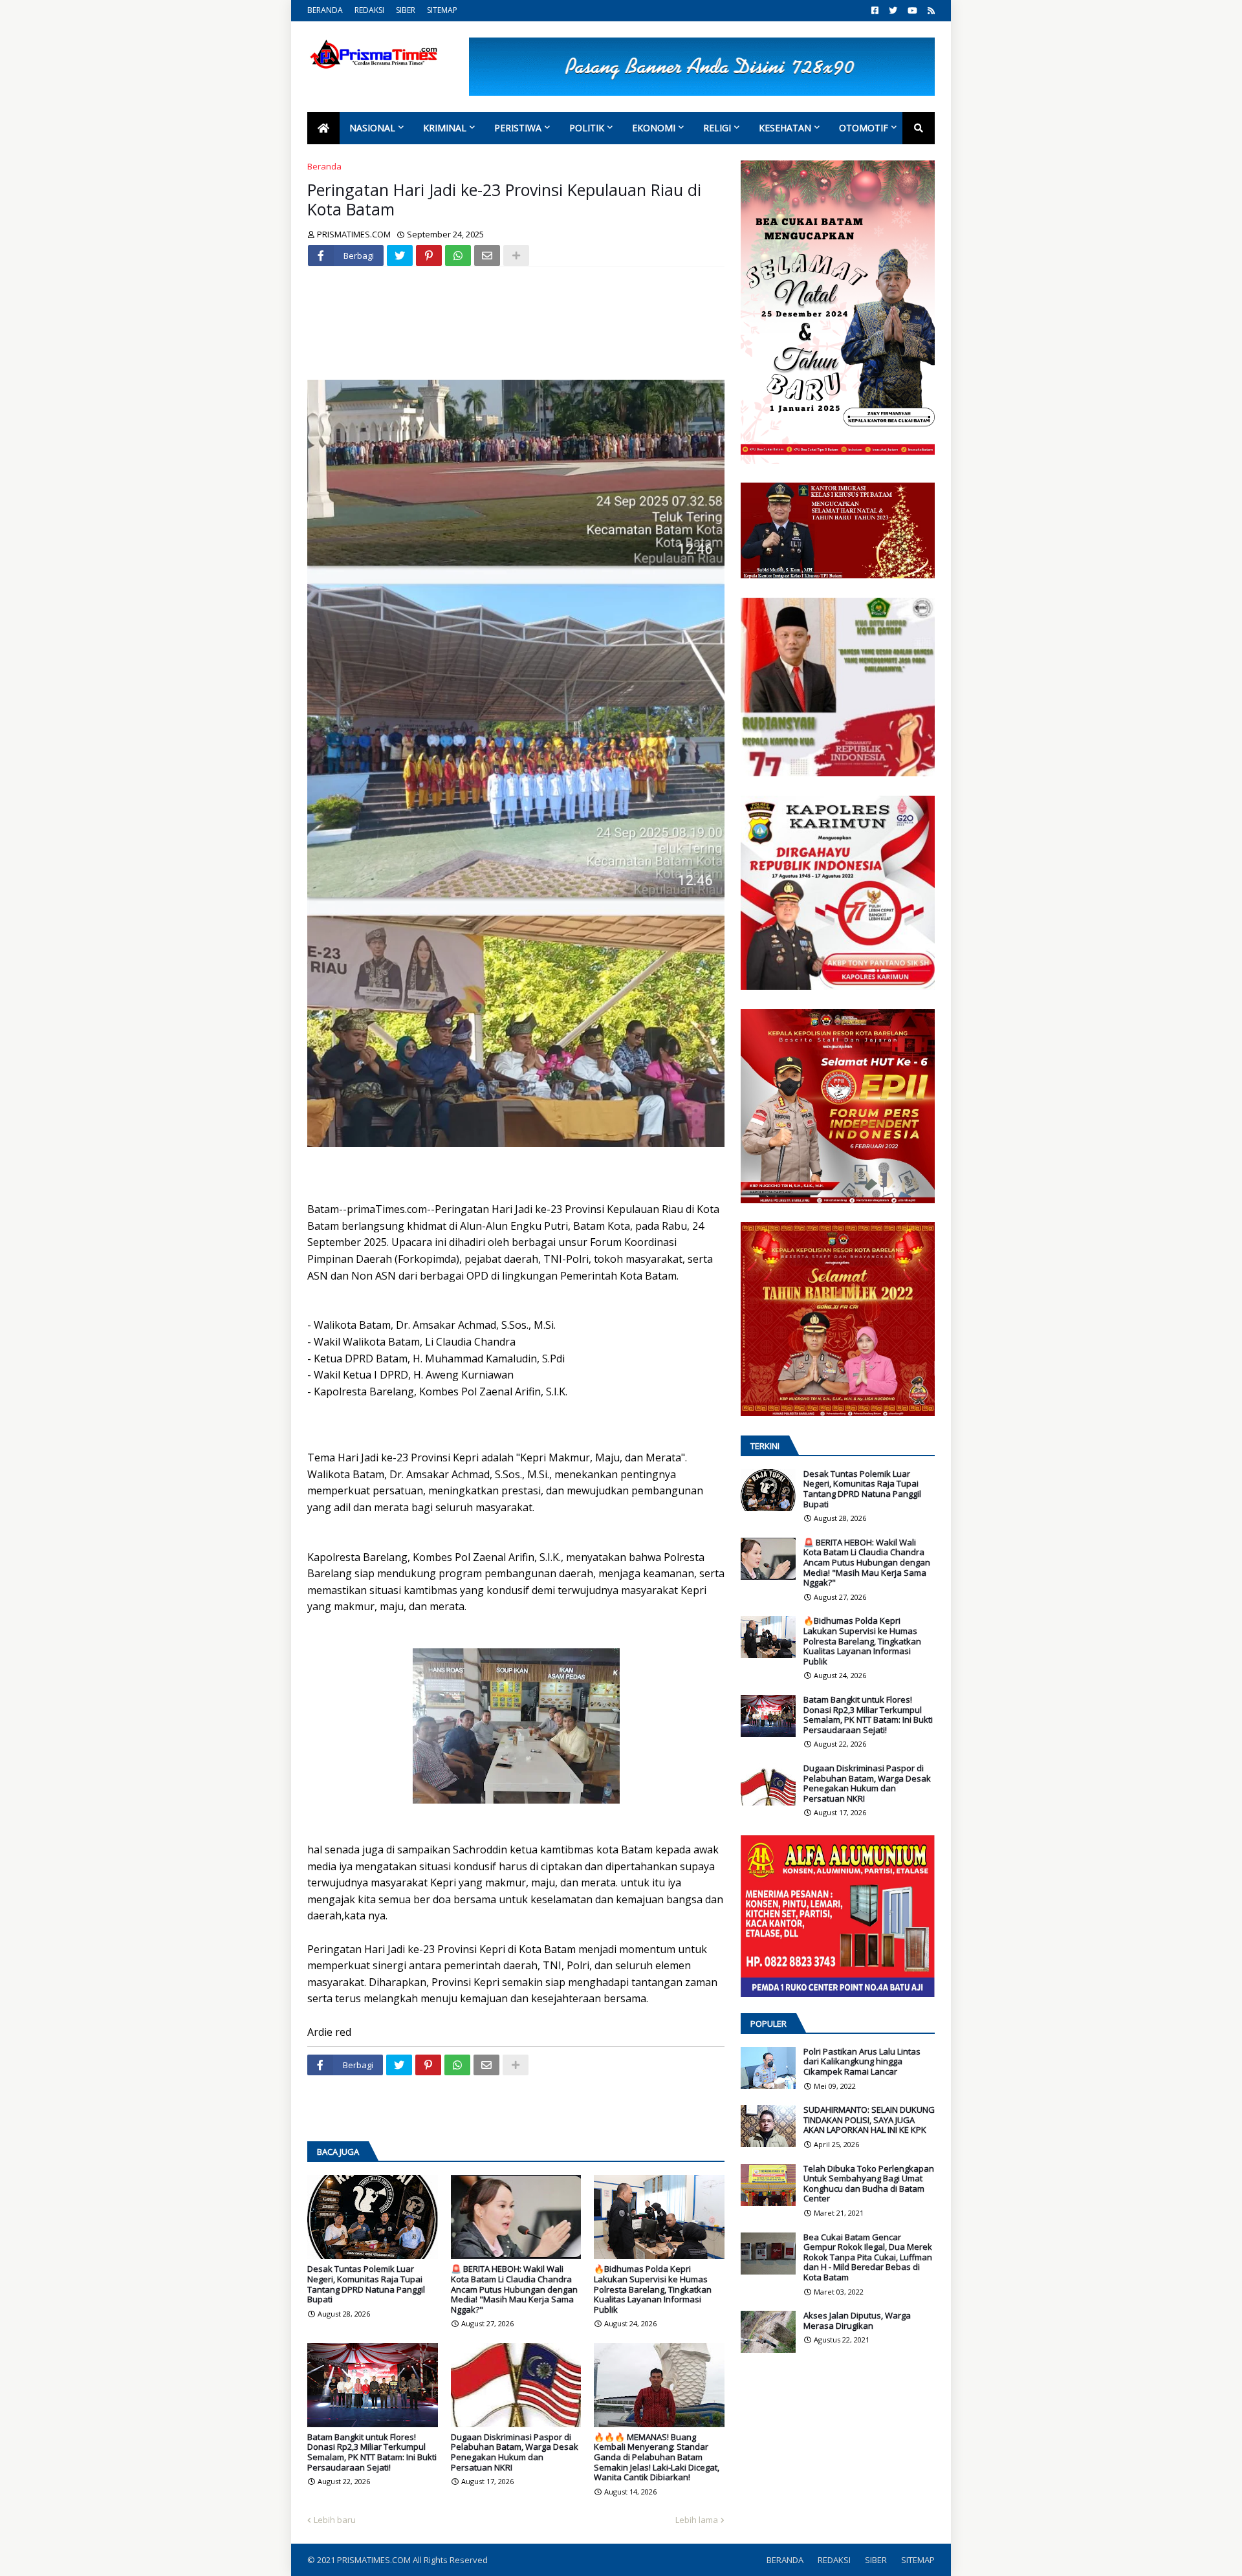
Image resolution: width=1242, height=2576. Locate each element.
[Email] (487, 256)
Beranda (324, 166)
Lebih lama (697, 2520)
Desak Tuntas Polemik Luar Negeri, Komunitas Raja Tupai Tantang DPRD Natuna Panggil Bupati (366, 2284)
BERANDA (325, 10)
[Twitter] (400, 256)
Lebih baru (335, 2520)
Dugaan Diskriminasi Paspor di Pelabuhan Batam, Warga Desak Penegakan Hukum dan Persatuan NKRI (515, 2452)
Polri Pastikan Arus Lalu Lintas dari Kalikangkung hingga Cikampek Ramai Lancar (862, 2062)
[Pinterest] (429, 256)
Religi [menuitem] (717, 128)
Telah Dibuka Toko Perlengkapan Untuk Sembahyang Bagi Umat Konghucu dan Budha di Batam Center (869, 2184)
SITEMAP (442, 10)
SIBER (406, 10)
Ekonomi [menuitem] (654, 128)
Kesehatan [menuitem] (785, 128)
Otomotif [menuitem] (864, 128)
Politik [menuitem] (587, 128)
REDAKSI (369, 10)
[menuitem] (323, 128)
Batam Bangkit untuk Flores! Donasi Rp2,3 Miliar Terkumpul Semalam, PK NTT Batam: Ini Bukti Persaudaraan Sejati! (372, 2452)
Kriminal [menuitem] (445, 128)
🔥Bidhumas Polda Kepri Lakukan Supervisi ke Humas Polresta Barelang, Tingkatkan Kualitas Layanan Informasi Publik (653, 2289)
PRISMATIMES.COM (375, 2560)
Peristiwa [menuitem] (518, 128)
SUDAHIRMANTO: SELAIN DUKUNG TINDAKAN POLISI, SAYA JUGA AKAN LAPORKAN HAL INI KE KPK (869, 2120)
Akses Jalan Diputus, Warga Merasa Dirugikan (857, 2321)
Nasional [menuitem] (372, 128)
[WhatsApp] (458, 256)
